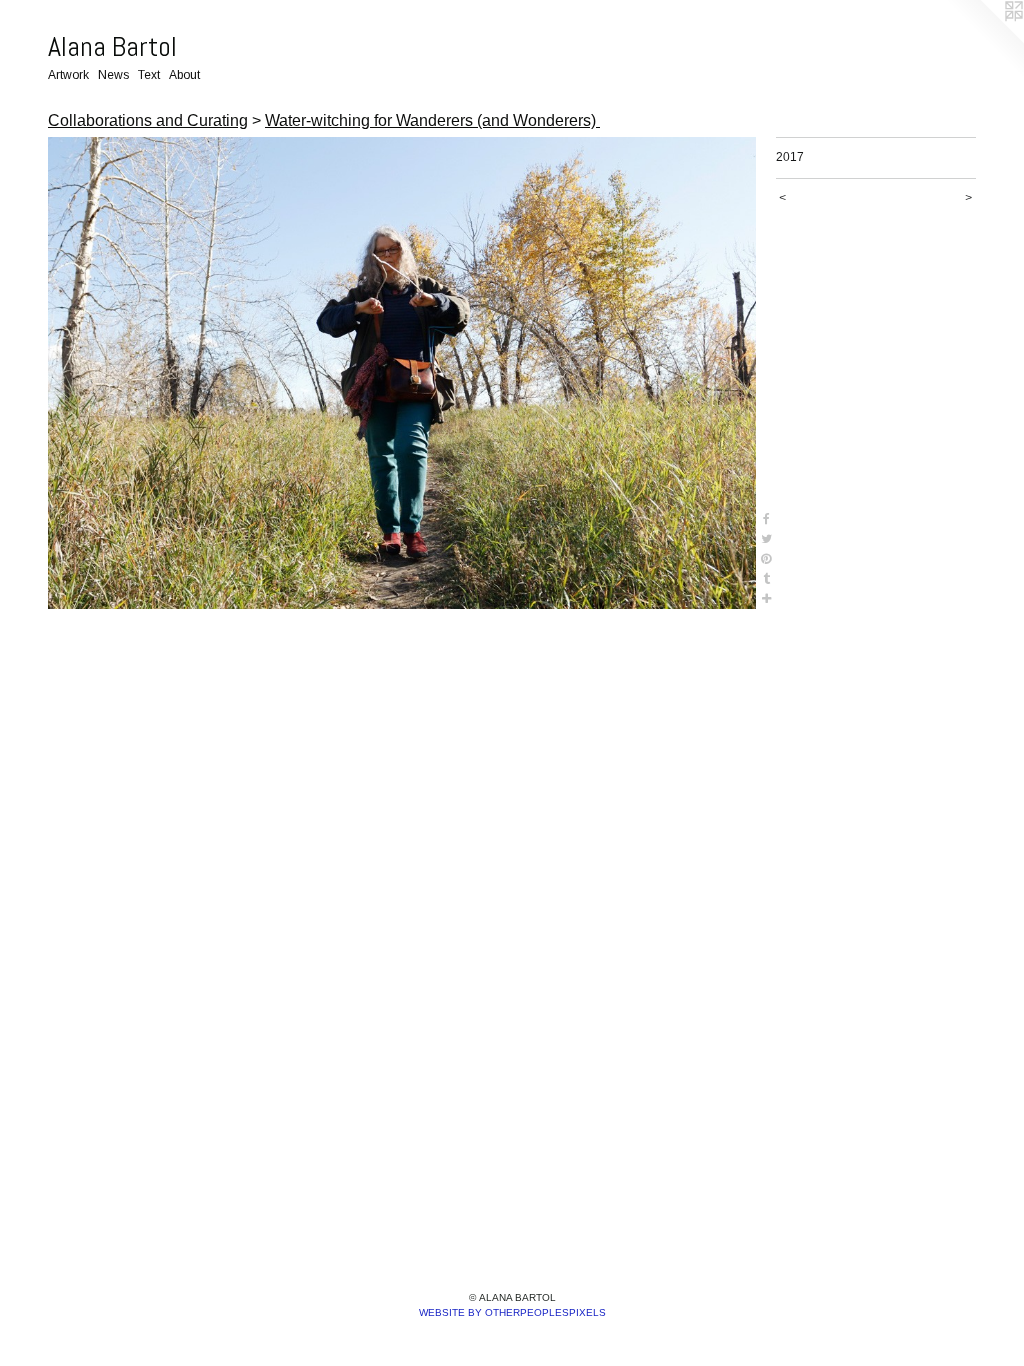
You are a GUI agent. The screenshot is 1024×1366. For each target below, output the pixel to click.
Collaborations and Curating (148, 120)
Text (149, 75)
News (113, 75)
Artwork (68, 75)
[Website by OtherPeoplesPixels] (984, 40)
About (184, 75)
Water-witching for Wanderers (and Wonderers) (432, 120)
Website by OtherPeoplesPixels (512, 1312)
